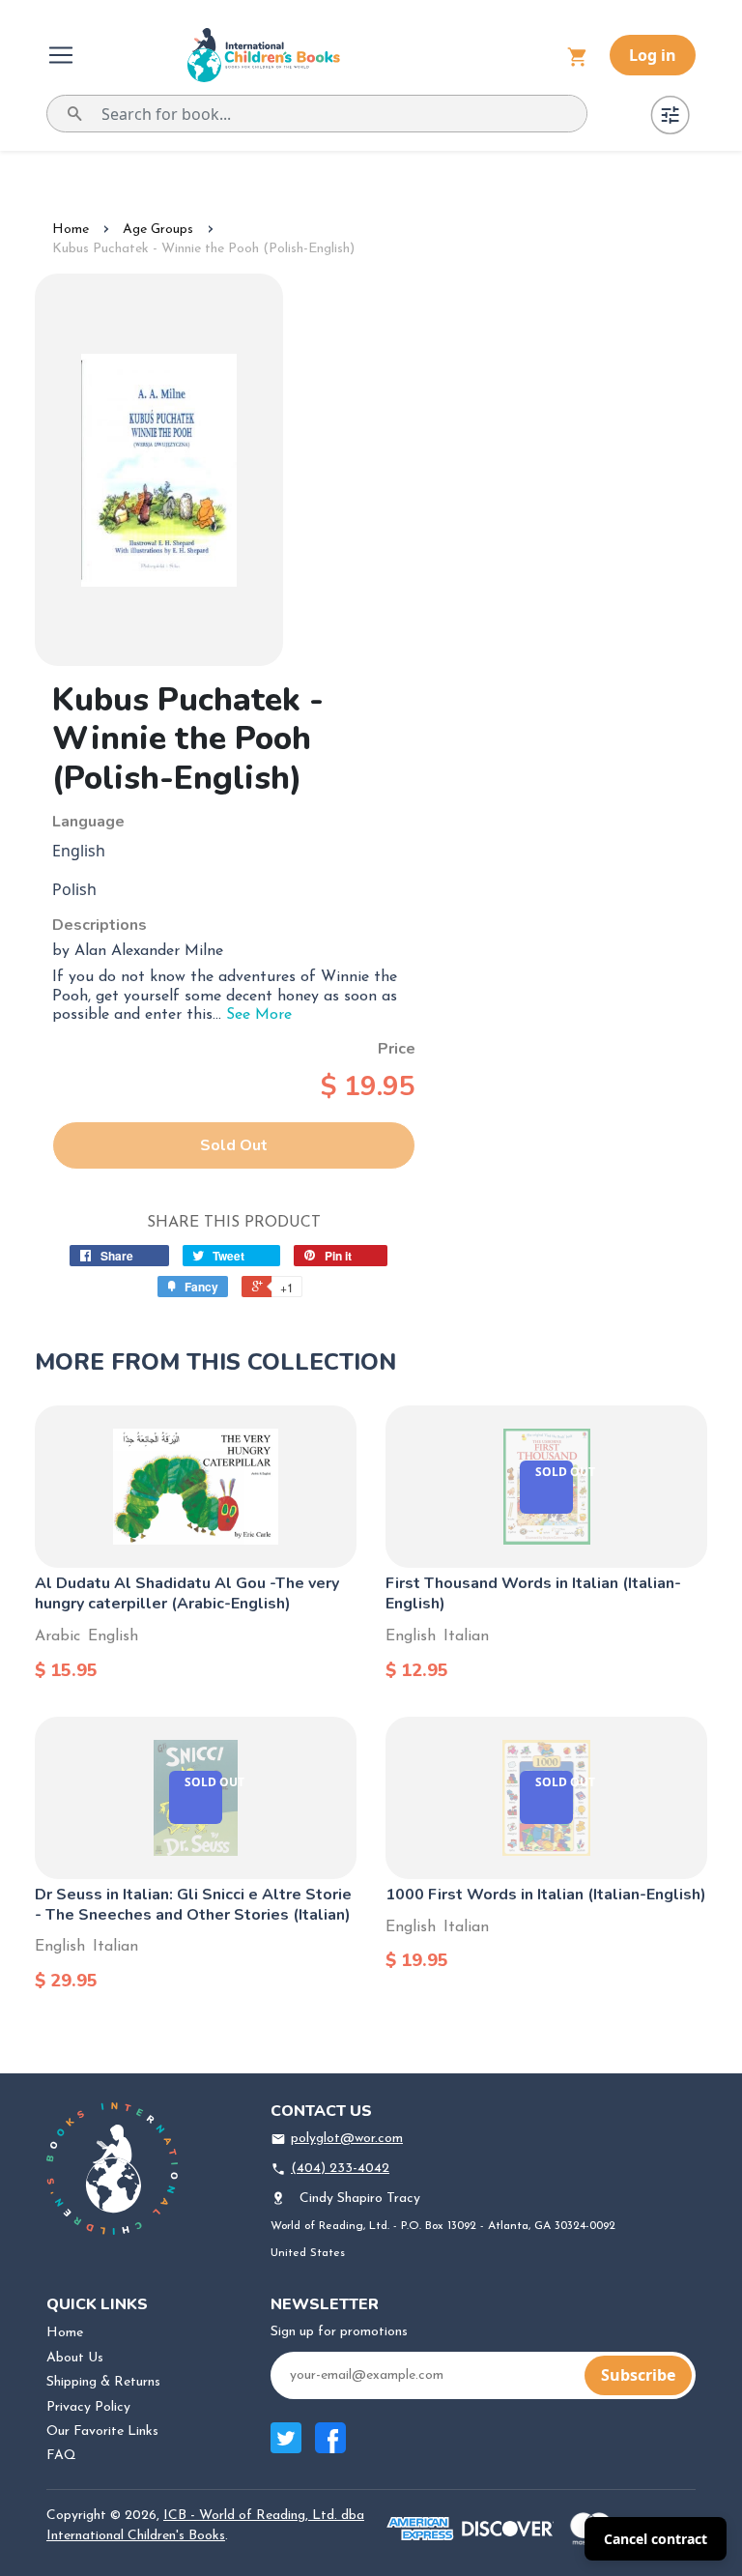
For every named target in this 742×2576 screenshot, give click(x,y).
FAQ (61, 2456)
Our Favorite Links (102, 2431)
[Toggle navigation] (63, 55)
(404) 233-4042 (340, 2169)
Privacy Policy (88, 2407)
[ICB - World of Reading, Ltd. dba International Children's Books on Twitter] (286, 2448)
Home (71, 230)
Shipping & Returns (103, 2382)
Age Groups (158, 230)
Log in (653, 55)
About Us (75, 2358)
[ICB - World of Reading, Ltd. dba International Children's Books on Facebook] (330, 2448)
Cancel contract (656, 2539)
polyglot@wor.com (347, 2139)
